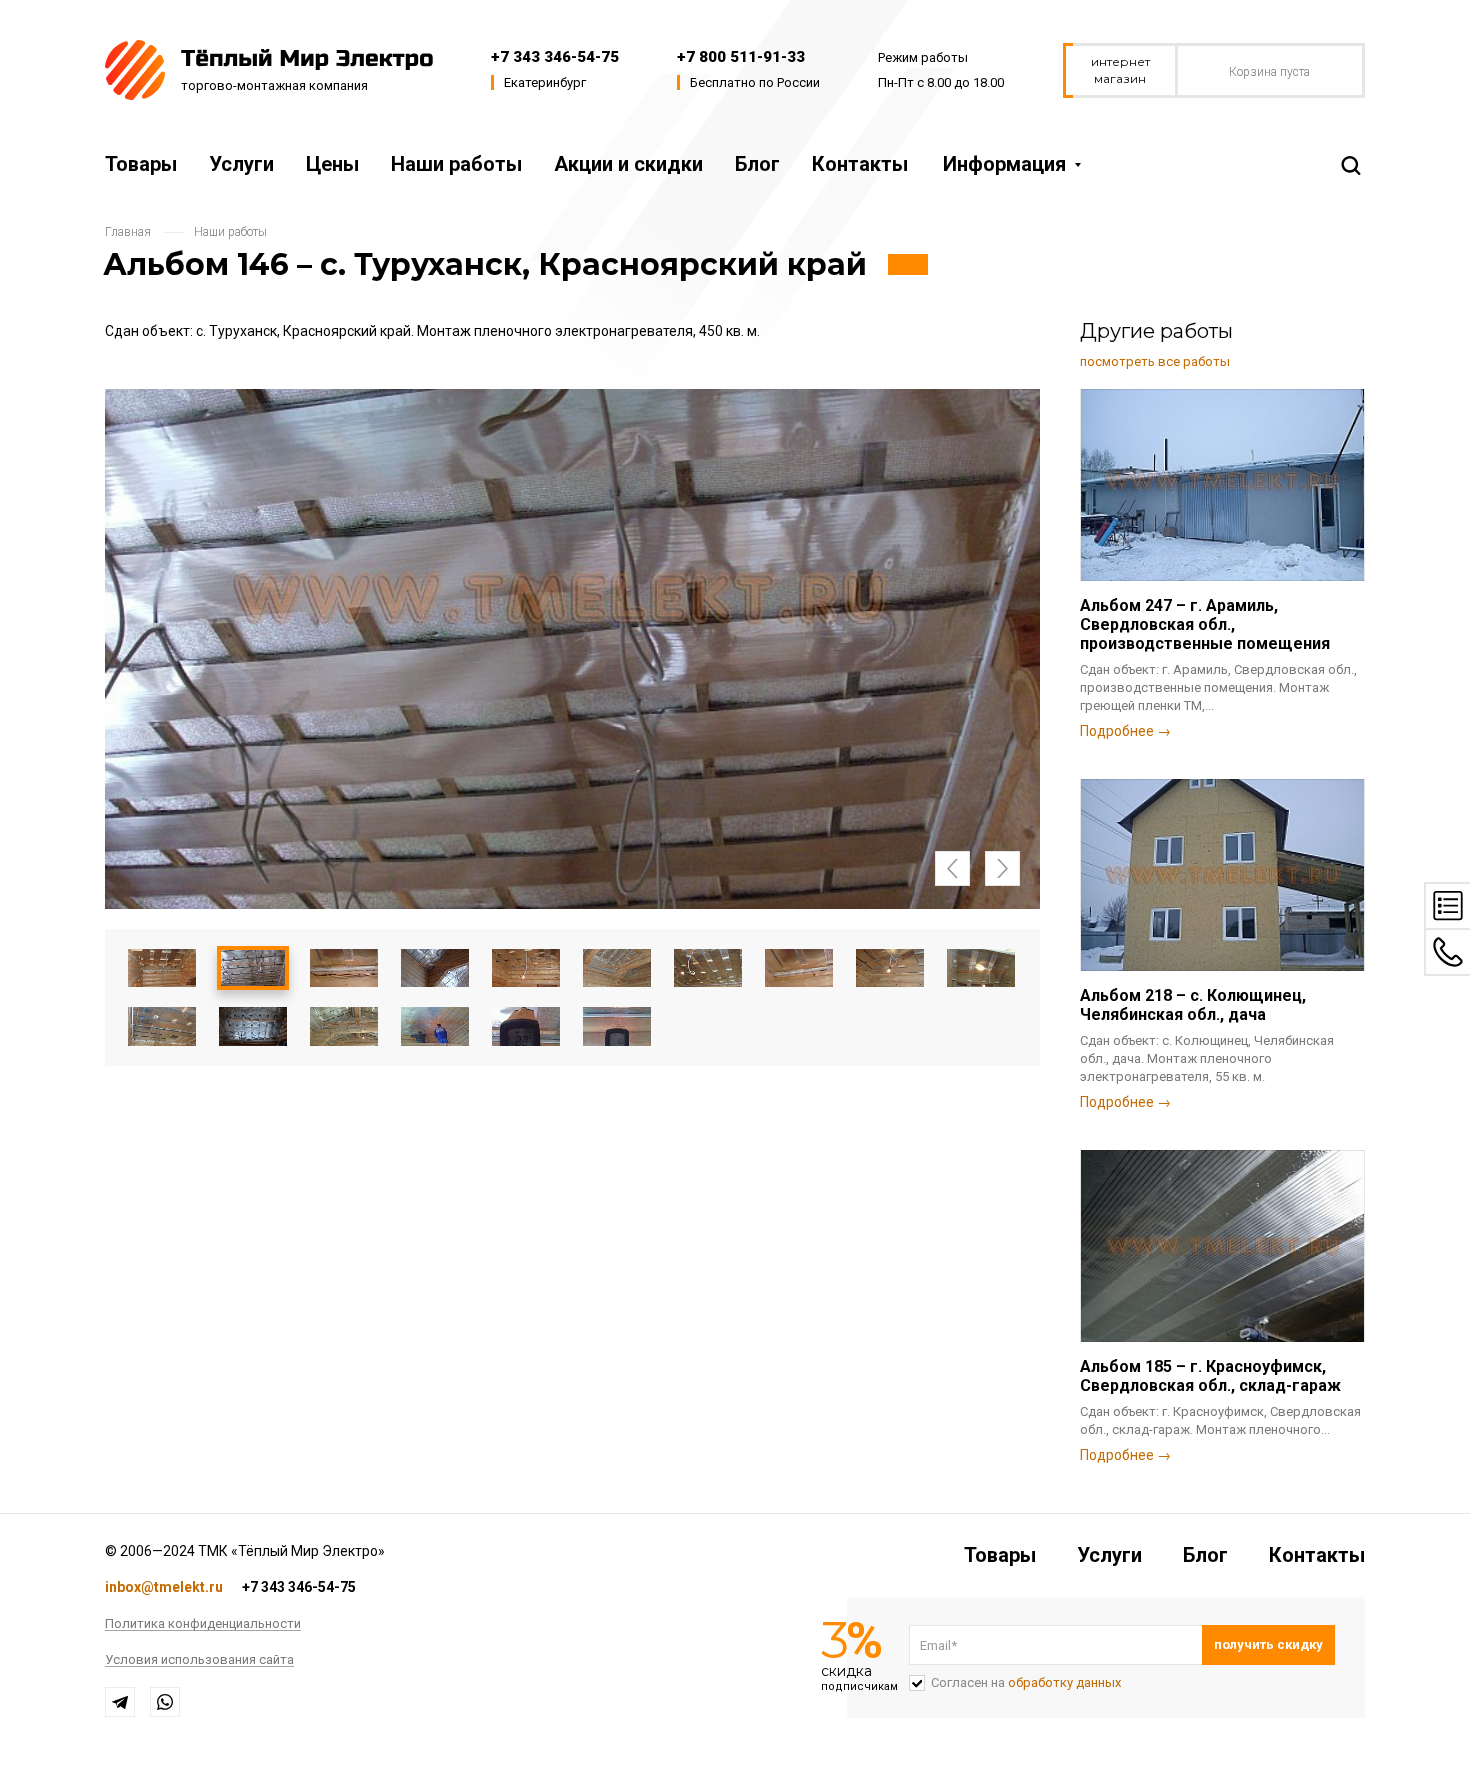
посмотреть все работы (1155, 361)
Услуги (241, 164)
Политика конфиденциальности (203, 1624)
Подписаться (1268, 1645)
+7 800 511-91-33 (741, 57)
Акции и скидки (628, 164)
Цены (332, 164)
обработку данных (1064, 1682)
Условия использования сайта (199, 1660)
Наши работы (456, 164)
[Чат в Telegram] (120, 1702)
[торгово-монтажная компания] (269, 68)
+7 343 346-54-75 (555, 57)
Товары (141, 164)
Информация (1004, 164)
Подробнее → (1125, 731)
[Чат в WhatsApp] (165, 1702)
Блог (757, 164)
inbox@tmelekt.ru (164, 1587)
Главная (128, 232)
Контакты (860, 164)
